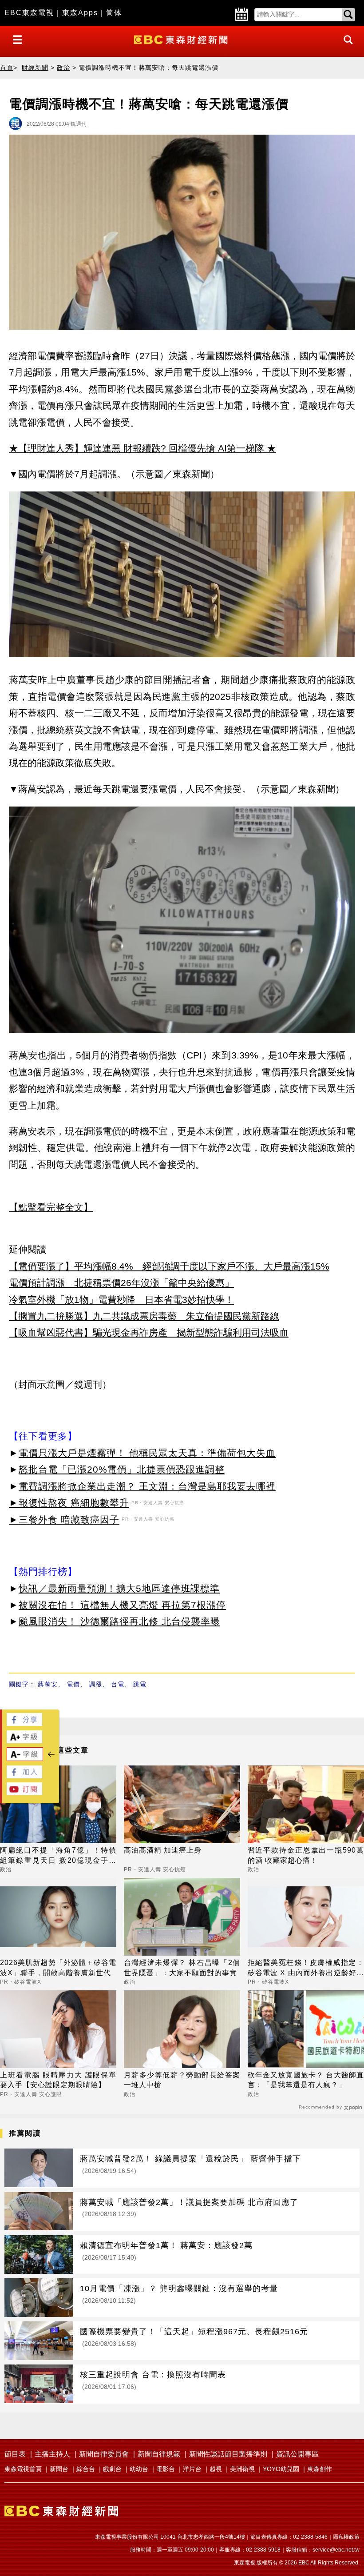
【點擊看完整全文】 (51, 1207)
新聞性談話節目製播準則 (228, 2454)
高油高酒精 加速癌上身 (163, 1850)
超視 (216, 2469)
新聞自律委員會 (104, 2454)
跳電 (140, 1684)
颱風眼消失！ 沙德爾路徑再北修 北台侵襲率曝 (119, 1621)
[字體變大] (24, 1741)
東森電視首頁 (23, 2469)
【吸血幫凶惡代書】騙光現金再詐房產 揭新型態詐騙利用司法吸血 (149, 1332)
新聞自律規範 (159, 2454)
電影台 (166, 2469)
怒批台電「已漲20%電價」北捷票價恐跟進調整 (122, 1469)
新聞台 (59, 2469)
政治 (63, 68)
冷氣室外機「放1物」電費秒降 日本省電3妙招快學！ (121, 1300)
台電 (118, 1684)
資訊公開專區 (297, 2454)
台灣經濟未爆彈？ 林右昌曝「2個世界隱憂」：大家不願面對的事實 (182, 1967)
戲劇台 (112, 2469)
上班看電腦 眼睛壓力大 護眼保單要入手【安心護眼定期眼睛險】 (58, 2080)
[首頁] (182, 39)
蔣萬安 (48, 1684)
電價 (73, 1684)
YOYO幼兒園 (281, 2469)
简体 (114, 13)
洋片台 (192, 2469)
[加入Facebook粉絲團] (24, 1776)
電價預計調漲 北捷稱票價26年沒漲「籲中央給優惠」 (121, 1283)
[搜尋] (346, 48)
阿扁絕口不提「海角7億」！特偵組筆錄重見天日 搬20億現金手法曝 (58, 1856)
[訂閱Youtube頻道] (24, 1793)
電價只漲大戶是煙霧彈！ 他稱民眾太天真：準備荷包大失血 (147, 1453)
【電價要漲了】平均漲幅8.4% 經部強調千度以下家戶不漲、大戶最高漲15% (169, 1266)
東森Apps (80, 13)
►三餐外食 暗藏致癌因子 (64, 1520)
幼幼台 (139, 2469)
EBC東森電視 (29, 13)
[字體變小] (25, 1759)
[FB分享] (24, 1723)
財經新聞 (35, 68)
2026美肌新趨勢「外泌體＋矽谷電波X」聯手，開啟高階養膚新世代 (58, 1967)
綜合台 (86, 2469)
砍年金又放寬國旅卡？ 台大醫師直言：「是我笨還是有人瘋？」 (306, 2080)
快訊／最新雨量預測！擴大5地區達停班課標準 (119, 1588)
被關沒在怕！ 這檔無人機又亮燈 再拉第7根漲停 (122, 1605)
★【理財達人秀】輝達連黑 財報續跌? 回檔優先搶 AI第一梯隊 (136, 448)
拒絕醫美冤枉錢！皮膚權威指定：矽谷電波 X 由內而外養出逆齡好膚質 (306, 1968)
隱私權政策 (346, 2537)
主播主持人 (52, 2454)
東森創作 (320, 2469)
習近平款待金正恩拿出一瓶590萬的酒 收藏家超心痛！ (306, 1855)
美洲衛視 (242, 2469)
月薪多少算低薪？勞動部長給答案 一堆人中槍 (182, 2080)
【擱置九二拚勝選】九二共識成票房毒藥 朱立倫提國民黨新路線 (144, 1316)
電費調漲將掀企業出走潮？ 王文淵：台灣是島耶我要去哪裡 (147, 1486)
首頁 (7, 68)
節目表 (15, 2454)
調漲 (95, 1684)
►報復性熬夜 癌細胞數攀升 (69, 1503)
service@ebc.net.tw (336, 2550)
